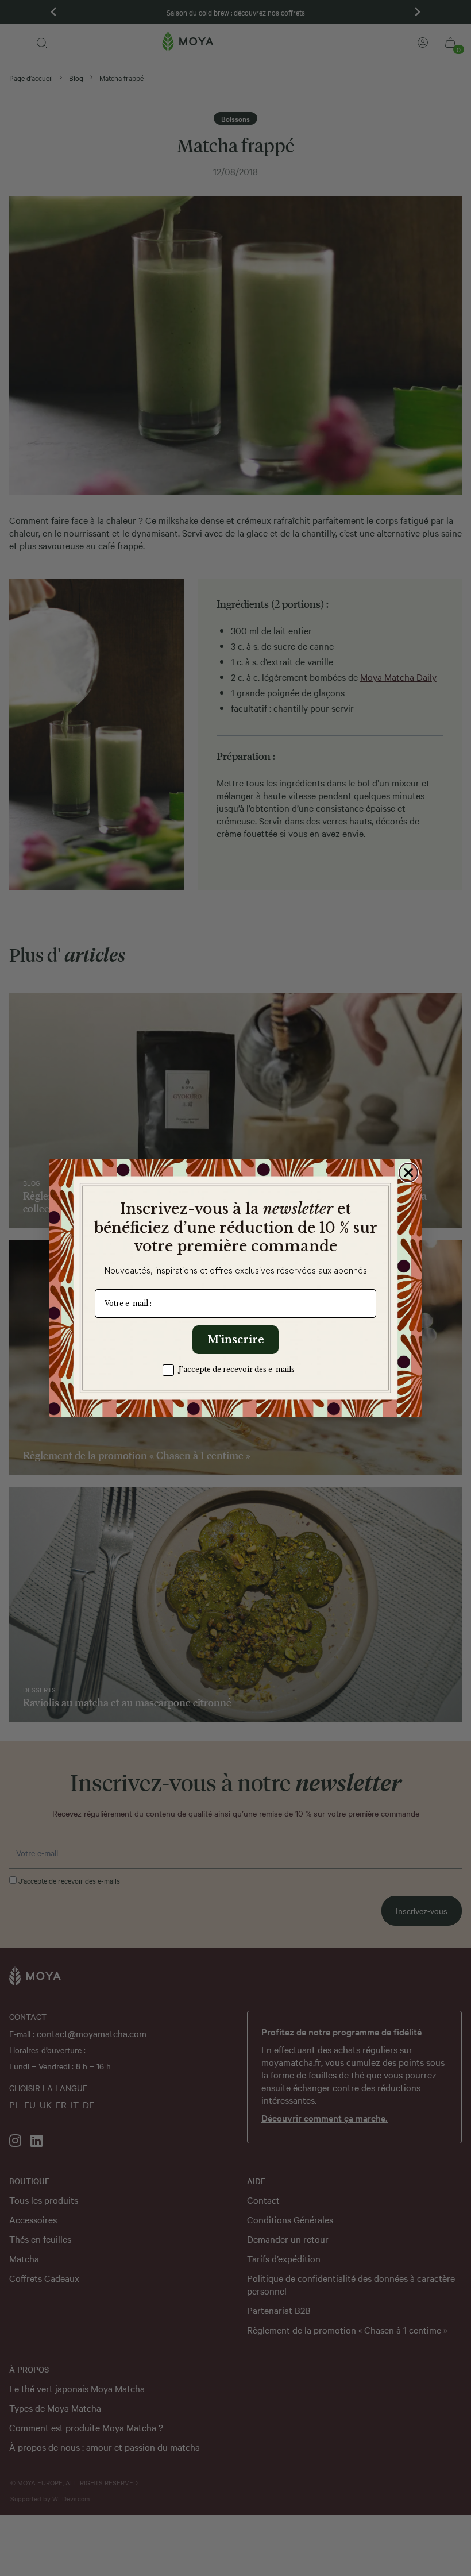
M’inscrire (236, 1340)
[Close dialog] (408, 1173)
